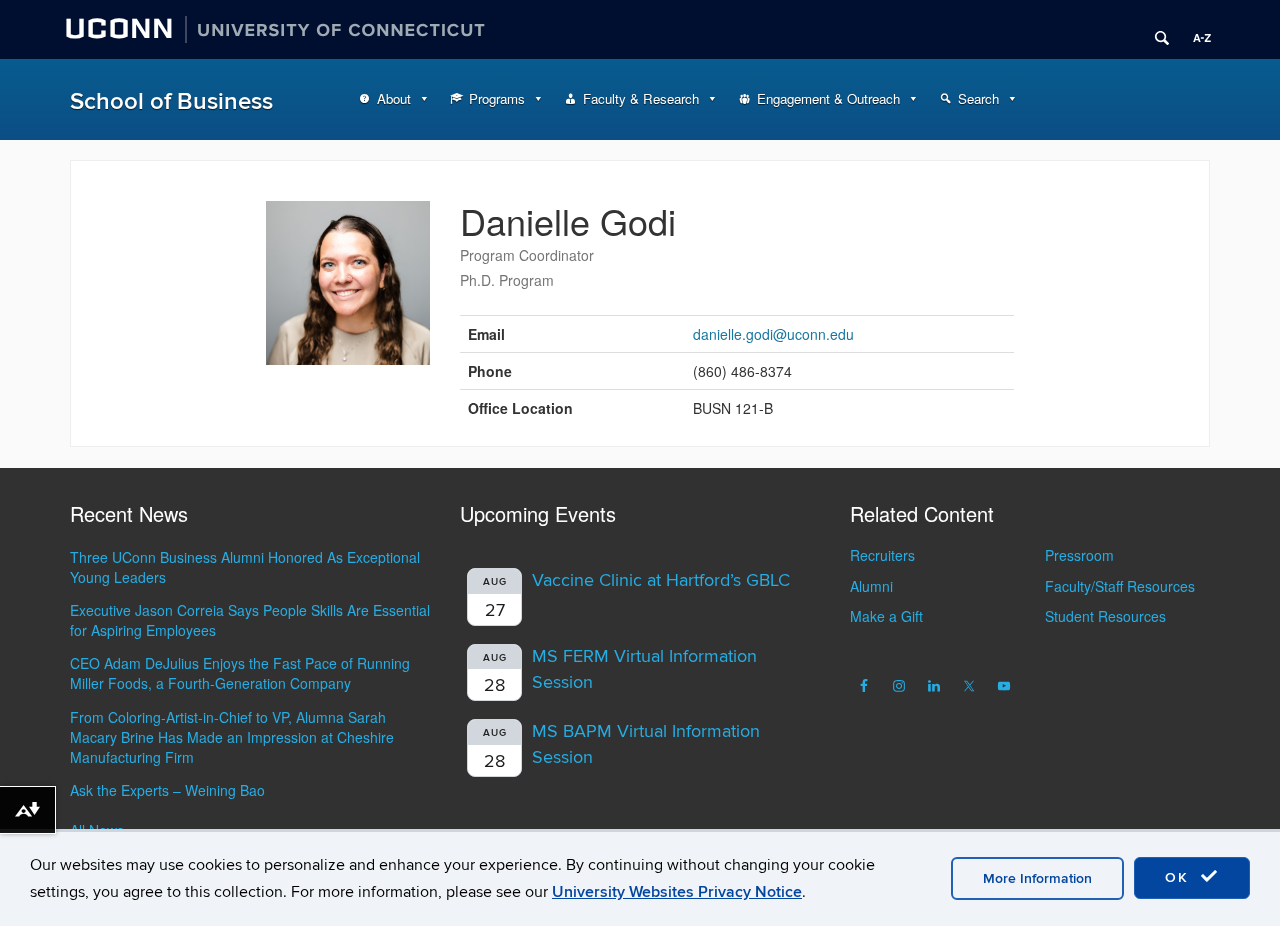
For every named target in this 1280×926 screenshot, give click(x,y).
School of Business (171, 101)
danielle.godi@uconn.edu (773, 334)
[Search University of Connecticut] (1155, 30)
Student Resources (1105, 616)
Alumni (871, 586)
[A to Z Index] (1195, 30)
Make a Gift (886, 616)
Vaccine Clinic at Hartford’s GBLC (661, 580)
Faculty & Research (641, 98)
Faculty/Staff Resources (1120, 586)
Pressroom (1079, 555)
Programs (497, 98)
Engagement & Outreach (828, 98)
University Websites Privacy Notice (677, 892)
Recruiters (882, 555)
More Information (1037, 878)
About (394, 98)
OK (1180, 877)
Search (978, 98)
